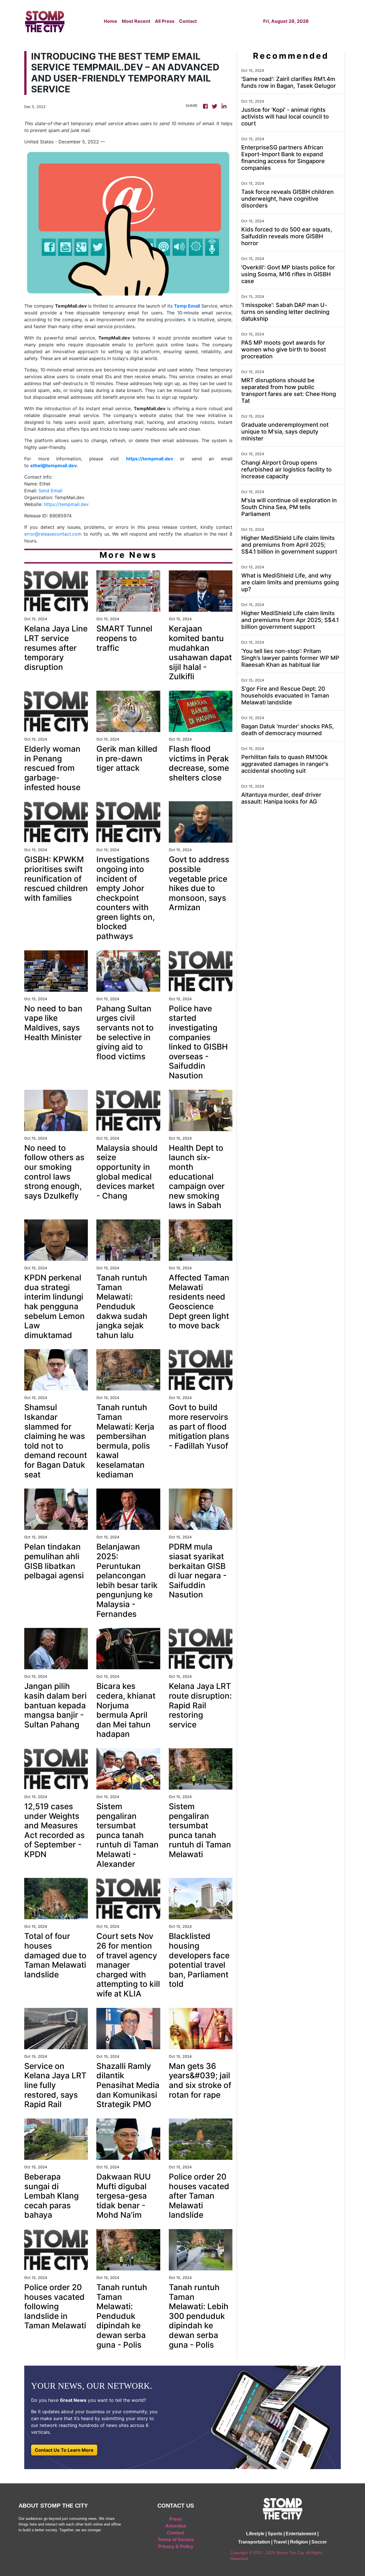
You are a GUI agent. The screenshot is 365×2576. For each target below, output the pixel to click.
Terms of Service (176, 2540)
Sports (275, 2534)
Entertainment (301, 2534)
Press (176, 2519)
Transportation (254, 2542)
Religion (299, 2542)
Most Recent (136, 21)
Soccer (319, 2542)
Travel (280, 2542)
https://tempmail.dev (66, 504)
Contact (188, 21)
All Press (165, 21)
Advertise (176, 2526)
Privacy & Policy (176, 2546)
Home (110, 21)
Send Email (50, 491)
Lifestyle (255, 2534)
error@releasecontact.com (53, 534)
